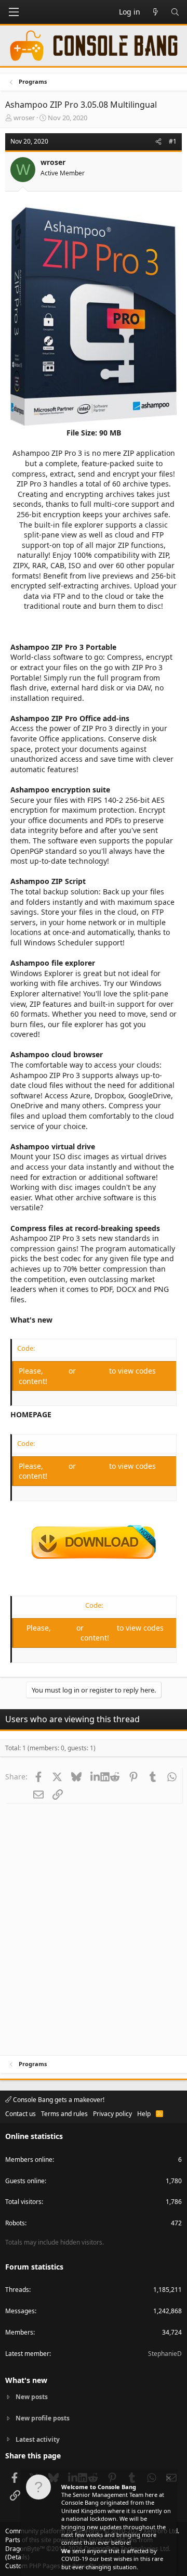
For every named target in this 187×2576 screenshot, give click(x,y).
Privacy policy (112, 2114)
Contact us (21, 2114)
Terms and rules (64, 2114)
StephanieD (165, 2354)
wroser (24, 118)
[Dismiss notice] (168, 2479)
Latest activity (38, 2439)
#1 (173, 141)
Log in (57, 1371)
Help (144, 2114)
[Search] (175, 12)
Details (17, 2557)
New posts (32, 2397)
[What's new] (155, 12)
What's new (26, 2380)
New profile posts (43, 2418)
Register (94, 1371)
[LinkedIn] (95, 1776)
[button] (14, 12)
